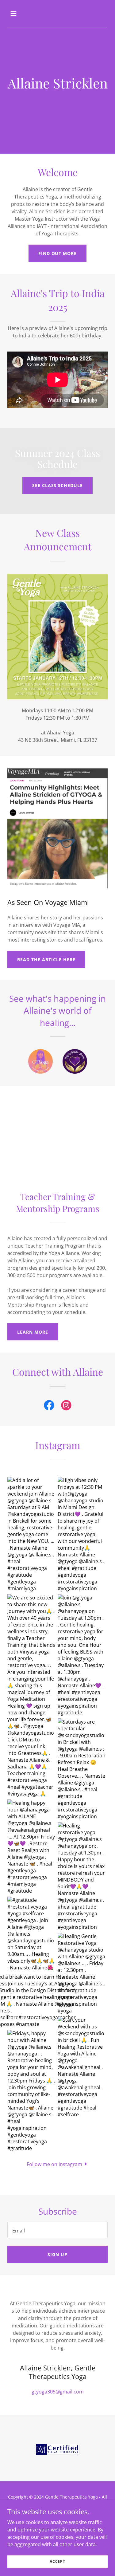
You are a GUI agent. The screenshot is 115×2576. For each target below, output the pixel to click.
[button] (19, 14)
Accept (57, 2561)
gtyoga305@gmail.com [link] (58, 2392)
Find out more (58, 253)
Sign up (57, 2254)
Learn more (33, 1332)
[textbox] (57, 2230)
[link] (49, 1406)
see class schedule (58, 485)
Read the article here (46, 960)
